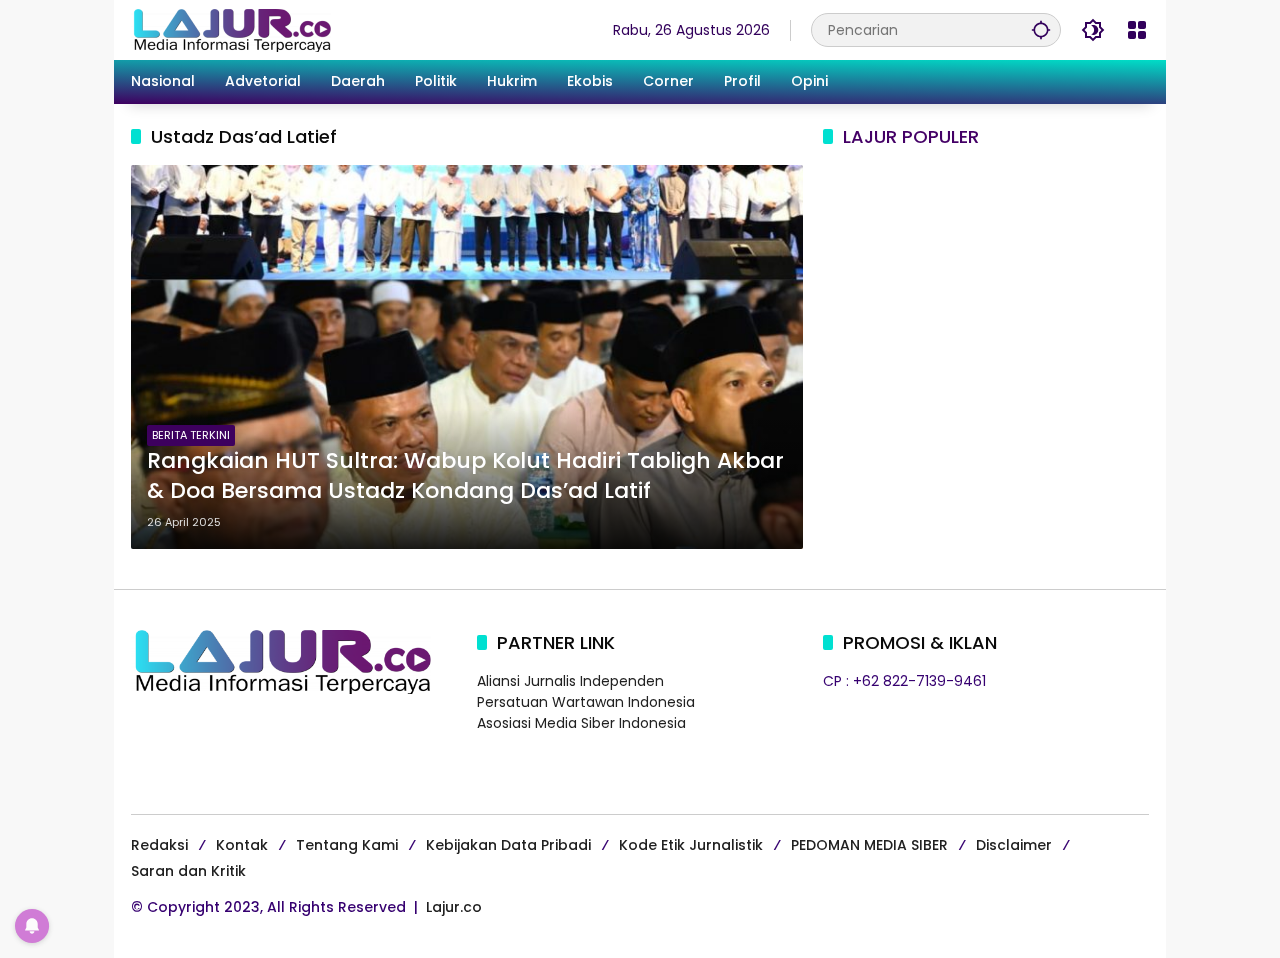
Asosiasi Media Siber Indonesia (581, 723)
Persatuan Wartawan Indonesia (586, 702)
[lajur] (231, 29)
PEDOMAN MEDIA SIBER (869, 845)
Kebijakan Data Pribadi (508, 845)
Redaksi (159, 845)
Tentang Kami (347, 845)
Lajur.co (454, 907)
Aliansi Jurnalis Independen (570, 681)
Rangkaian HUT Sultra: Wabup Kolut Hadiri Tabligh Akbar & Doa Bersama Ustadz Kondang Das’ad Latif (465, 476)
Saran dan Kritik (188, 871)
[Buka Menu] (1137, 30)
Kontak (242, 845)
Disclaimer (1014, 845)
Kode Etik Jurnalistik (691, 845)
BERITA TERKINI (191, 435)
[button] (1041, 29)
